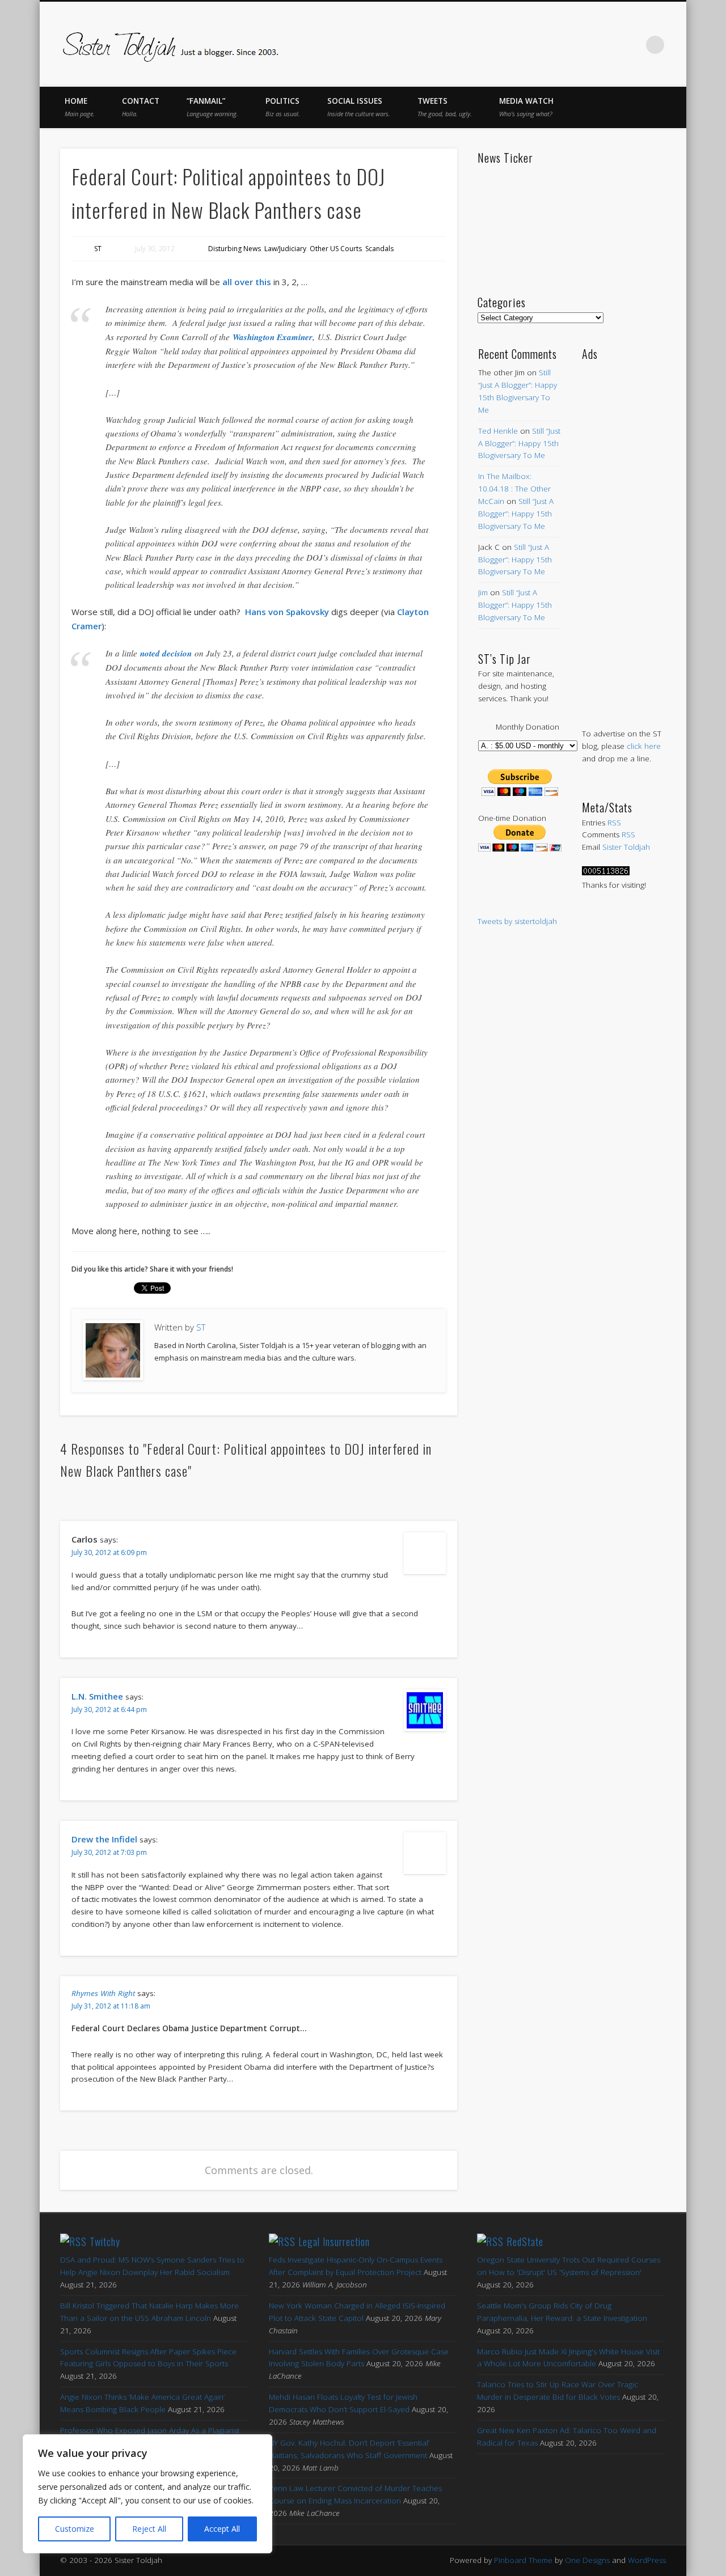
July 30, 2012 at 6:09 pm (109, 1552)
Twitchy (105, 2242)
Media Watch (526, 107)
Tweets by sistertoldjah (517, 921)
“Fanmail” (212, 107)
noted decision (166, 653)
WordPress (647, 2560)
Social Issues (359, 107)
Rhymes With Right (103, 1993)
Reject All (149, 2529)
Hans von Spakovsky (287, 612)
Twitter (560, 45)
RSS (614, 823)
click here (644, 746)
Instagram (632, 45)
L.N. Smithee (97, 1696)
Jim (483, 592)
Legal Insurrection (334, 2242)
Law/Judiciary (285, 249)
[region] (147, 2494)
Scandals (379, 249)
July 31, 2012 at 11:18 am (111, 2006)
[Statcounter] (606, 872)
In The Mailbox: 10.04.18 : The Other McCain (514, 489)
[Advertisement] (624, 533)
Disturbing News (235, 249)
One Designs (587, 2560)
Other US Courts (336, 249)
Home (80, 107)
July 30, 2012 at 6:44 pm (109, 1709)
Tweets (445, 107)
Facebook (537, 45)
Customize (75, 2529)
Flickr (608, 45)
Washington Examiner (273, 337)
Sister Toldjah (626, 847)
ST (98, 249)
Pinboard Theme (523, 2560)
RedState (525, 2242)
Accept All (222, 2529)
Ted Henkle (498, 431)
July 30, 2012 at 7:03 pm (109, 1852)
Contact (141, 107)
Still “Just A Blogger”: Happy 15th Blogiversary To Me (519, 443)
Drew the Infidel (104, 1839)
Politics (283, 107)
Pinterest (584, 45)
